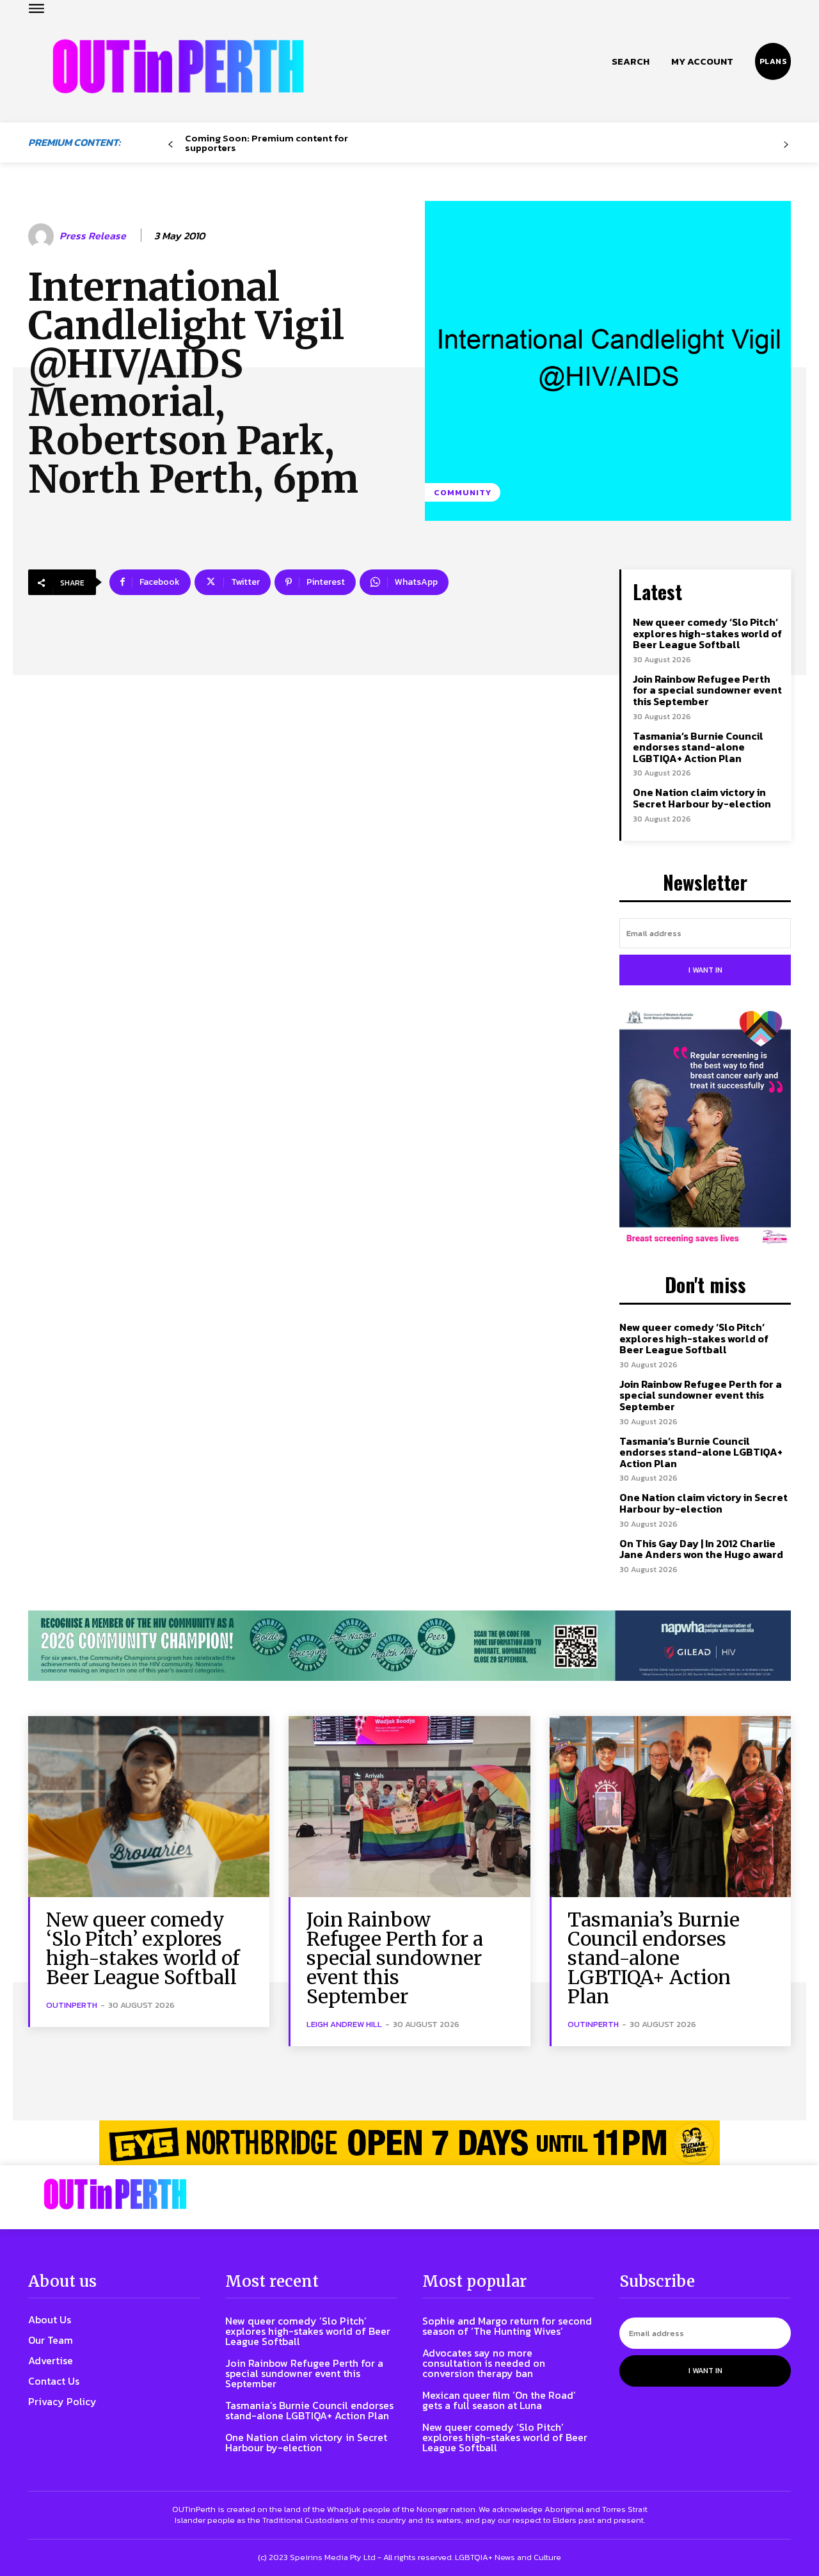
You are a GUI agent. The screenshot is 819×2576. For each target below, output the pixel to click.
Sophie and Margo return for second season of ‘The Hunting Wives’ (507, 2326)
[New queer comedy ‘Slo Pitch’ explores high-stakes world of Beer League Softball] (149, 1807)
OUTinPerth (72, 2005)
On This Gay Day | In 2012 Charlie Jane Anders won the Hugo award (701, 1549)
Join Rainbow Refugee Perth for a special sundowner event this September (707, 690)
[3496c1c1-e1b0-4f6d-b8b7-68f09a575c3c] (409, 1646)
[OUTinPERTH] (178, 66)
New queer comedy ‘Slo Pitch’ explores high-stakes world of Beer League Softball (707, 633)
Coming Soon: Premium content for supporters (266, 143)
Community (463, 492)
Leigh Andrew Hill (344, 2024)
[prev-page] (171, 145)
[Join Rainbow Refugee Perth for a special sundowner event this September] (409, 1807)
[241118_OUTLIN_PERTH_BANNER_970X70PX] (409, 2143)
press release (93, 236)
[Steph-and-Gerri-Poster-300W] (705, 1129)
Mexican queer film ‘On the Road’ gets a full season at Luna (499, 2400)
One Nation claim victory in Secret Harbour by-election (702, 798)
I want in (705, 970)
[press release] (43, 236)
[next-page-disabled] (786, 145)
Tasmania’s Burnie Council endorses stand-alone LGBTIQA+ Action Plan (698, 747)
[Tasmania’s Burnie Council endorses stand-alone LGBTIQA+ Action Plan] (670, 1807)
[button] (631, 61)
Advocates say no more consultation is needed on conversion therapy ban (484, 2363)
